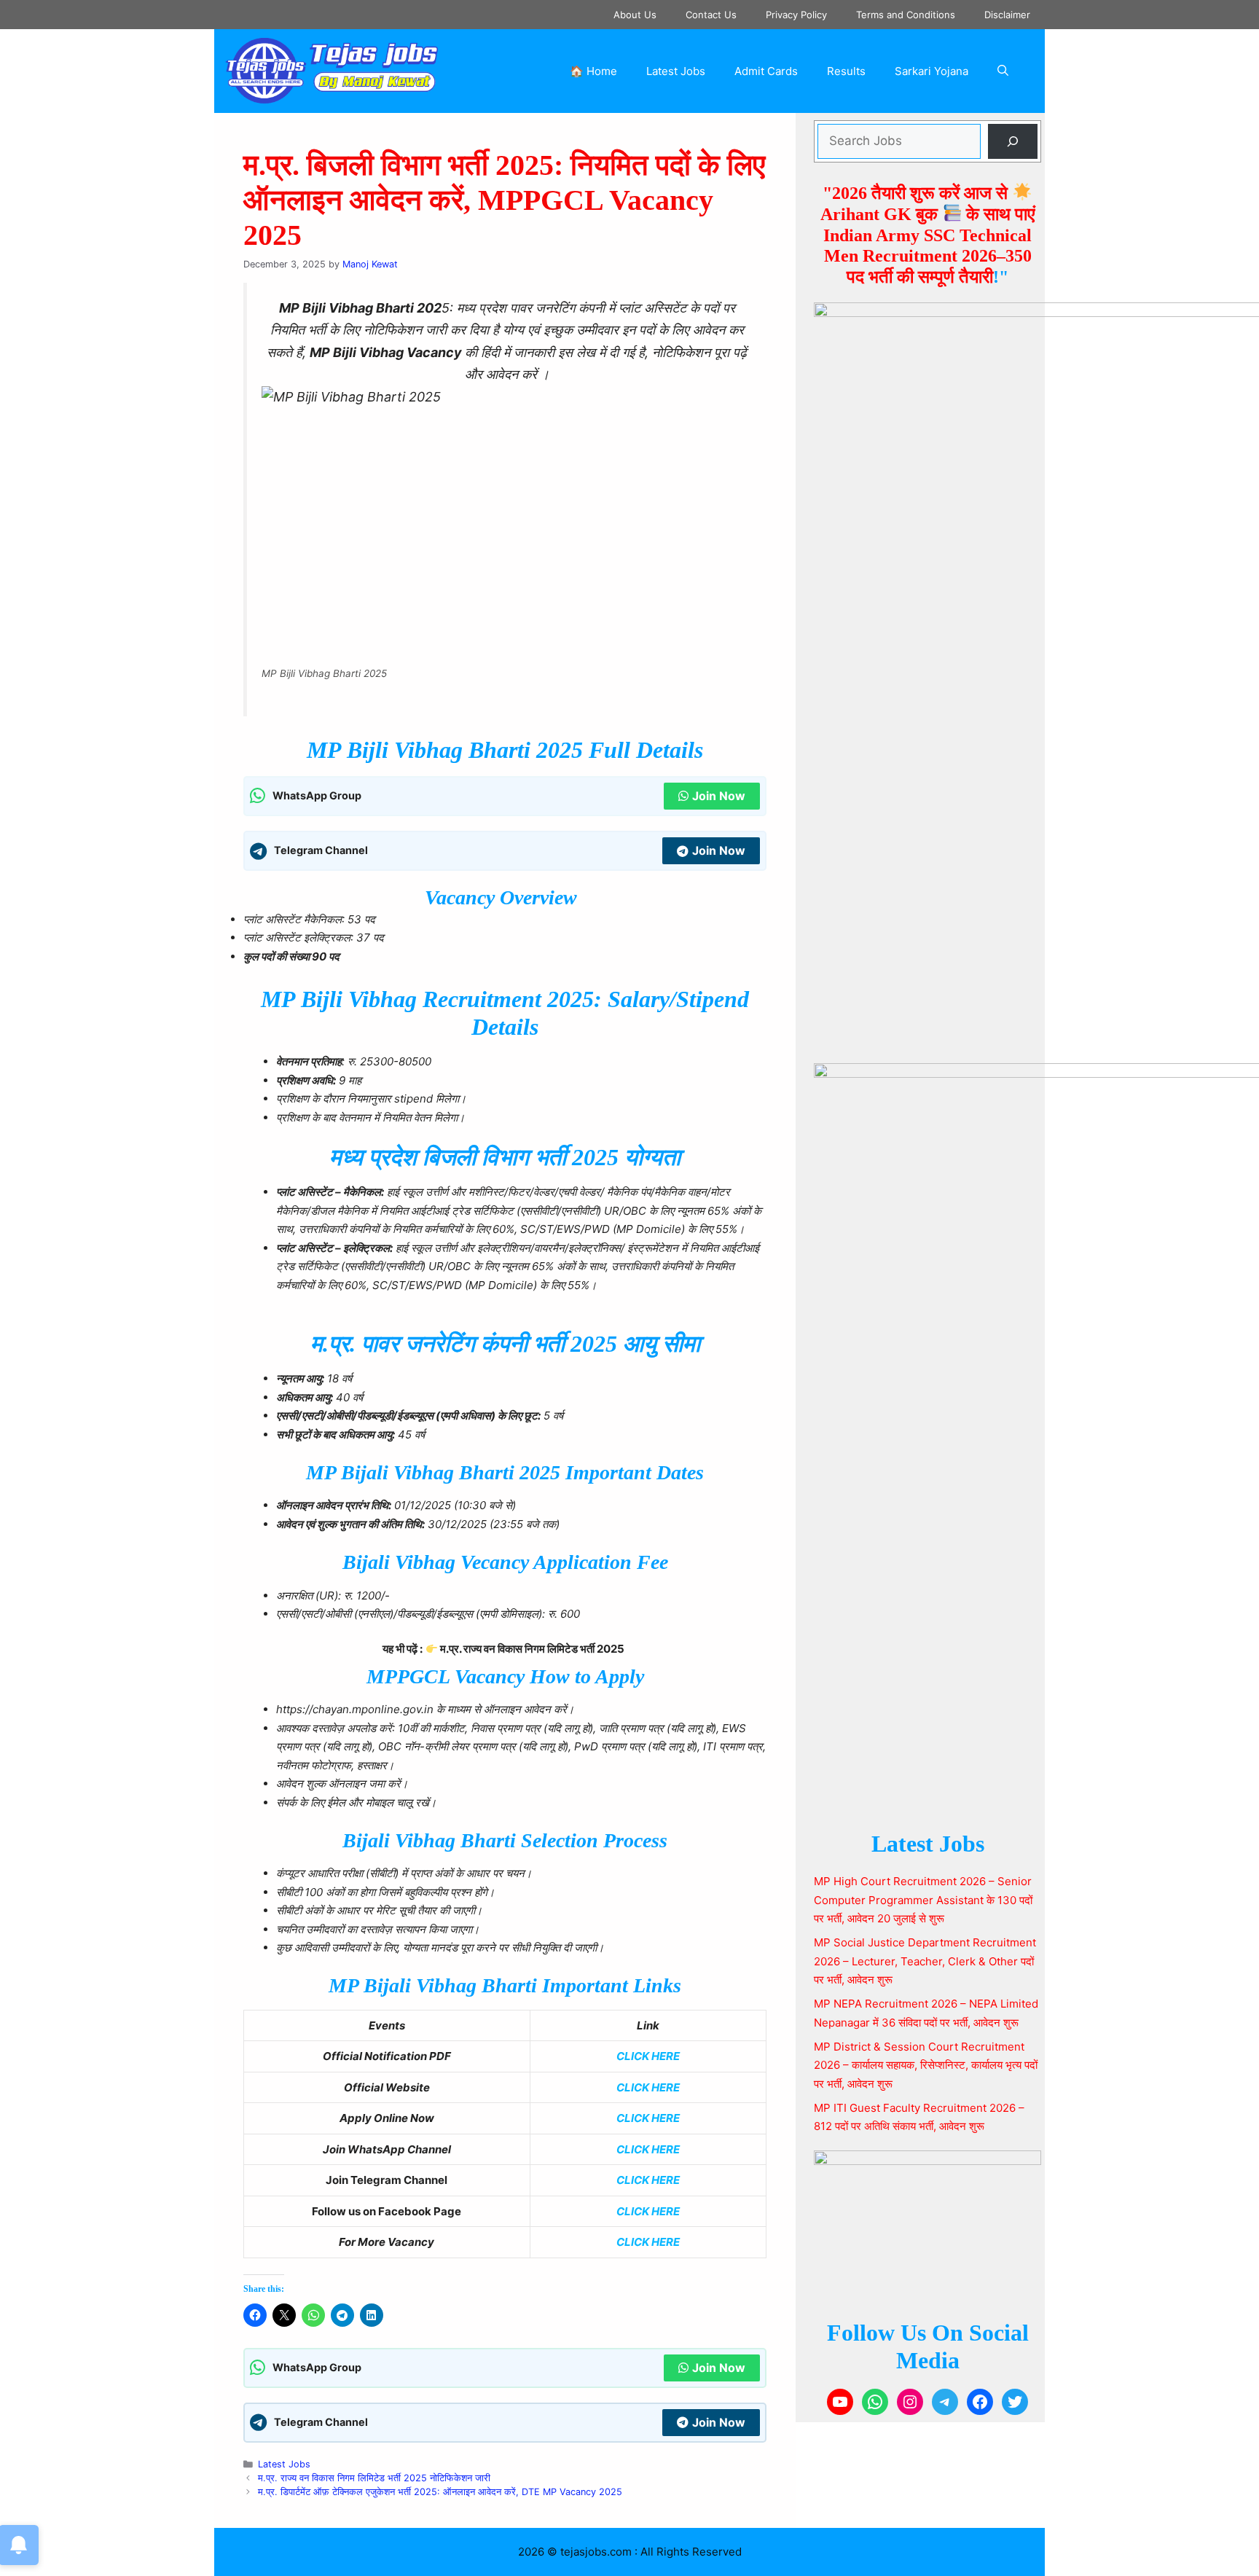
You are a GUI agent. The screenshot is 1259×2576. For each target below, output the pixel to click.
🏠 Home (593, 71)
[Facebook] (980, 2402)
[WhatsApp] (875, 2402)
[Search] (1013, 141)
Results (846, 71)
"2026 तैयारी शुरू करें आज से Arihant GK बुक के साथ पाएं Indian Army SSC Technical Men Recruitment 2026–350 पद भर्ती (927, 235)
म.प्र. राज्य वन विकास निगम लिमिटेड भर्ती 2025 (532, 1649)
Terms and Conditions (906, 15)
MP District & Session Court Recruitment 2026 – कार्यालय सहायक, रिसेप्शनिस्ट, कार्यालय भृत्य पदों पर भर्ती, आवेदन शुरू (926, 2065)
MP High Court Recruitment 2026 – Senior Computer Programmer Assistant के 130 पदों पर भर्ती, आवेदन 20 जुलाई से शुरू (923, 1900)
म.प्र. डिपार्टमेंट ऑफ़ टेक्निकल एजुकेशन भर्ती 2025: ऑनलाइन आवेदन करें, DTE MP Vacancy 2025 (440, 2492)
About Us (635, 15)
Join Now (719, 796)
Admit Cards (766, 71)
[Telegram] (945, 2402)
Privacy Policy (796, 15)
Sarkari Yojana (931, 71)
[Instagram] (910, 2402)
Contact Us (711, 15)
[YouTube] (840, 2402)
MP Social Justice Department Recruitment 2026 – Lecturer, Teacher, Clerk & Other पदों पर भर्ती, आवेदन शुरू (925, 1961)
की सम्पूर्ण (926, 277)
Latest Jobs (676, 71)
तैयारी (976, 277)
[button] (1003, 71)
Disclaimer (1007, 15)
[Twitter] (1015, 2402)
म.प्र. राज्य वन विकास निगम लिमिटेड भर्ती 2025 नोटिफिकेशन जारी (374, 2478)
